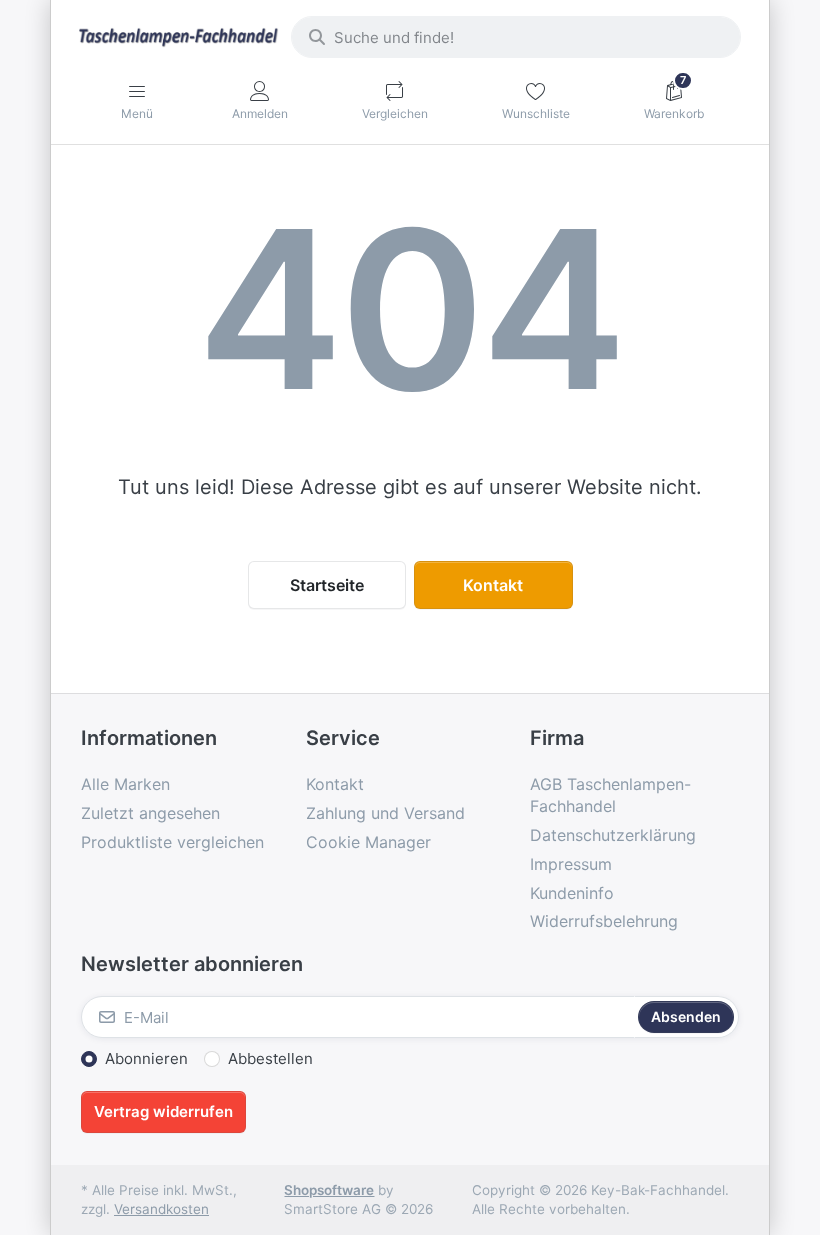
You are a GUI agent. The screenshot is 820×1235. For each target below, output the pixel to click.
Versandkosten (161, 1209)
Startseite (327, 585)
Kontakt (493, 585)
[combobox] (516, 37)
